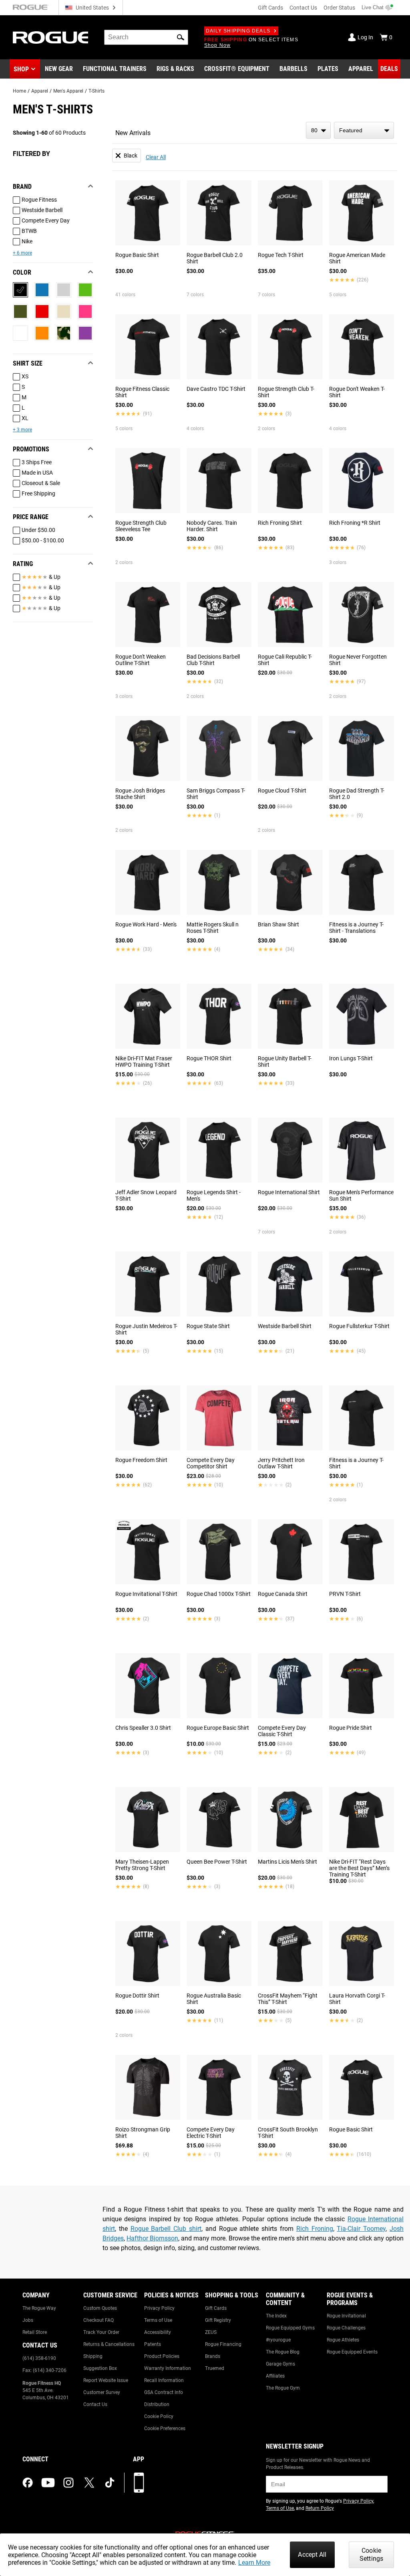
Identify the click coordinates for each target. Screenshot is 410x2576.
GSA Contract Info (164, 2392)
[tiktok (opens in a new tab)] (110, 2483)
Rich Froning (315, 2229)
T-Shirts (96, 91)
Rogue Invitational (346, 2316)
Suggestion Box (100, 2368)
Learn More (254, 2563)
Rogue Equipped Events (352, 2352)
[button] (181, 37)
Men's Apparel (68, 91)
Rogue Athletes (343, 2340)
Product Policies (162, 2356)
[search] (146, 37)
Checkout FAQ (98, 2320)
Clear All (156, 157)
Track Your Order (101, 2332)
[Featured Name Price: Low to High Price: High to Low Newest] (364, 130)
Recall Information (164, 2380)
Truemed (215, 2368)
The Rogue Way (39, 2308)
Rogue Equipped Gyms (290, 2328)
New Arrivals (133, 133)
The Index (276, 2316)
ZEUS (211, 2332)
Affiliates (275, 2376)
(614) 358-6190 (39, 2358)
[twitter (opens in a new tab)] (89, 2483)
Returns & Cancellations (109, 2344)
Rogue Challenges (346, 2328)
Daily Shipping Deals (238, 31)
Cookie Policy (159, 2416)
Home (19, 91)
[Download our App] (139, 2483)
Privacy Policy (159, 2308)
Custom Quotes (100, 2308)
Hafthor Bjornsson (152, 2238)
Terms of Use (158, 2320)
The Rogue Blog (283, 2352)
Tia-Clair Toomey (361, 2229)
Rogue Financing (223, 2344)
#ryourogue (278, 2340)
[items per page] (318, 130)
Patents (153, 2344)
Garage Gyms (280, 2364)
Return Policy (320, 2508)
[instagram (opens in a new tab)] (68, 2483)
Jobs (28, 2320)
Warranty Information (168, 2368)
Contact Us (303, 8)
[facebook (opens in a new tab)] (28, 2483)
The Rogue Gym (283, 2388)
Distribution (157, 2404)
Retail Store (35, 2332)
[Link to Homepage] (50, 37)
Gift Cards (270, 8)
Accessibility (158, 2332)
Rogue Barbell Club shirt (166, 2229)
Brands (213, 2356)
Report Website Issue (106, 2380)
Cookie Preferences (165, 2428)
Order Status (339, 8)
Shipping (93, 2356)
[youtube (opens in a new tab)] (48, 2483)
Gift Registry (218, 2320)
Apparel (40, 91)
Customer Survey (102, 2392)
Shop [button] (21, 69)
